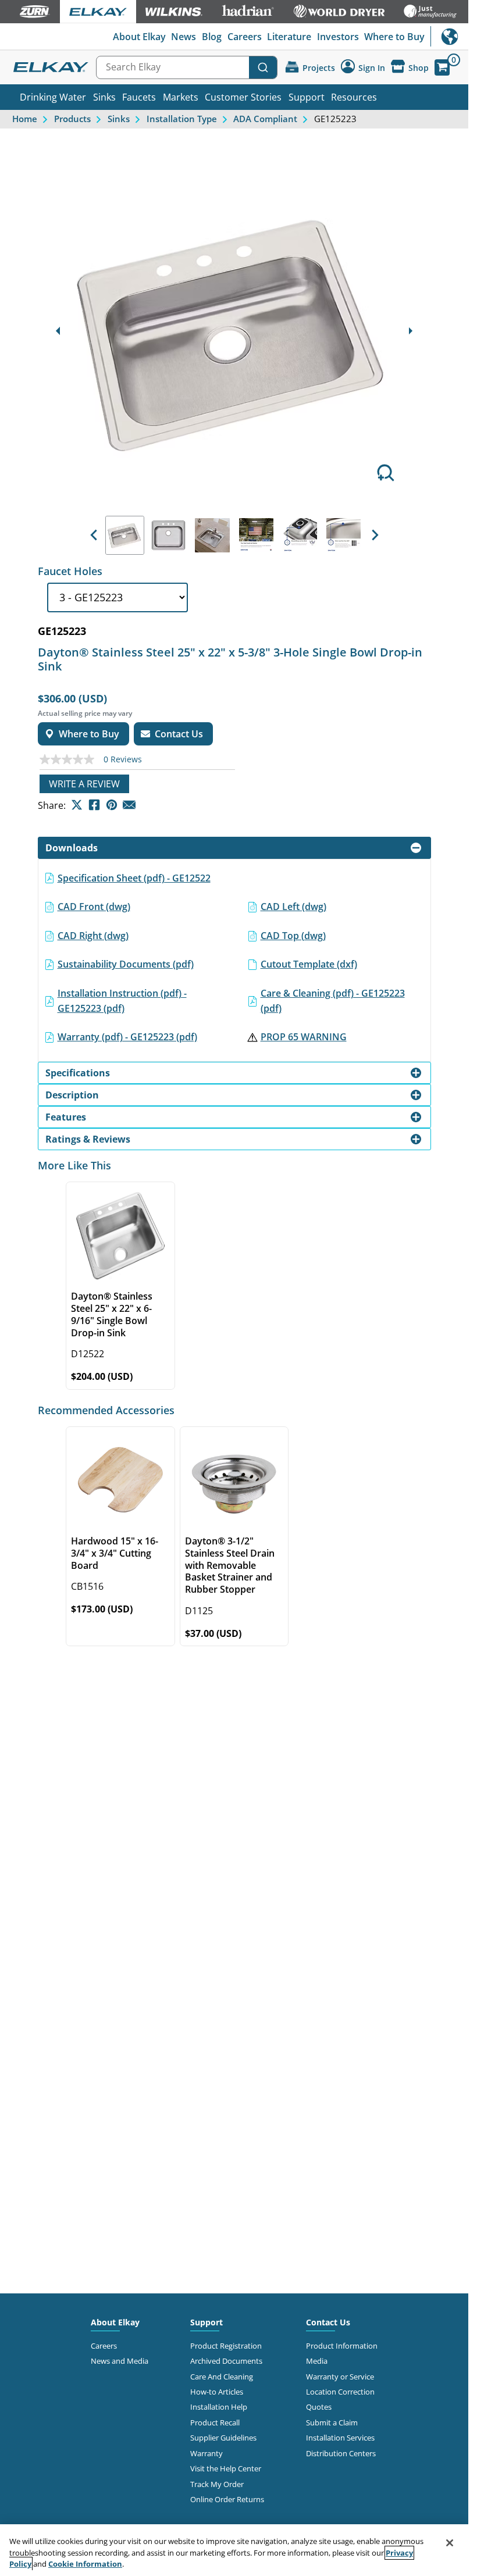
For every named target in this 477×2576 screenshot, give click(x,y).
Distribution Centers (341, 2453)
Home (25, 119)
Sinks (104, 97)
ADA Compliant (265, 119)
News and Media (120, 2361)
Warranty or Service (340, 2377)
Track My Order (217, 2484)
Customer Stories (243, 97)
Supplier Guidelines (223, 2438)
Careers (245, 37)
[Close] (450, 2543)
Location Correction (340, 2392)
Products (72, 119)
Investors (338, 37)
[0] (442, 67)
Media (317, 2361)
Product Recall (215, 2422)
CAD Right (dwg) (93, 936)
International (449, 36)
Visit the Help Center (226, 2468)
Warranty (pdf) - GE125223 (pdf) (127, 1037)
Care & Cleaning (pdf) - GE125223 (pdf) (333, 1001)
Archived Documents (226, 2361)
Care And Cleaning (222, 2377)
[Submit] (263, 67)
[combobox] (187, 67)
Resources (354, 97)
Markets (181, 97)
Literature (289, 37)
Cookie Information (85, 2564)
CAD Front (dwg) (94, 907)
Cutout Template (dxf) (309, 964)
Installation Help (219, 2407)
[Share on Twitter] (77, 805)
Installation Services (340, 2438)
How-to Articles (217, 2392)
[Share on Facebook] (94, 805)
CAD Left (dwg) (293, 907)
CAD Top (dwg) (293, 936)
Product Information (342, 2346)
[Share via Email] (129, 805)
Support (307, 97)
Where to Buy (394, 37)
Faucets (139, 97)
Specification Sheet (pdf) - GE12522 (134, 878)
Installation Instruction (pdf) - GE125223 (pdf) (122, 1001)
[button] (94, 535)
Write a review (84, 784)
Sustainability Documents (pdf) (126, 964)
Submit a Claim (332, 2422)
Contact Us (328, 2322)
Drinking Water (53, 97)
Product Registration (226, 2346)
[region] (234, 2550)
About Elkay (139, 37)
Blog (212, 37)
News (184, 37)
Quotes (319, 2407)
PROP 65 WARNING (304, 1037)
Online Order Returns (227, 2499)
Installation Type (182, 119)
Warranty (207, 2453)
